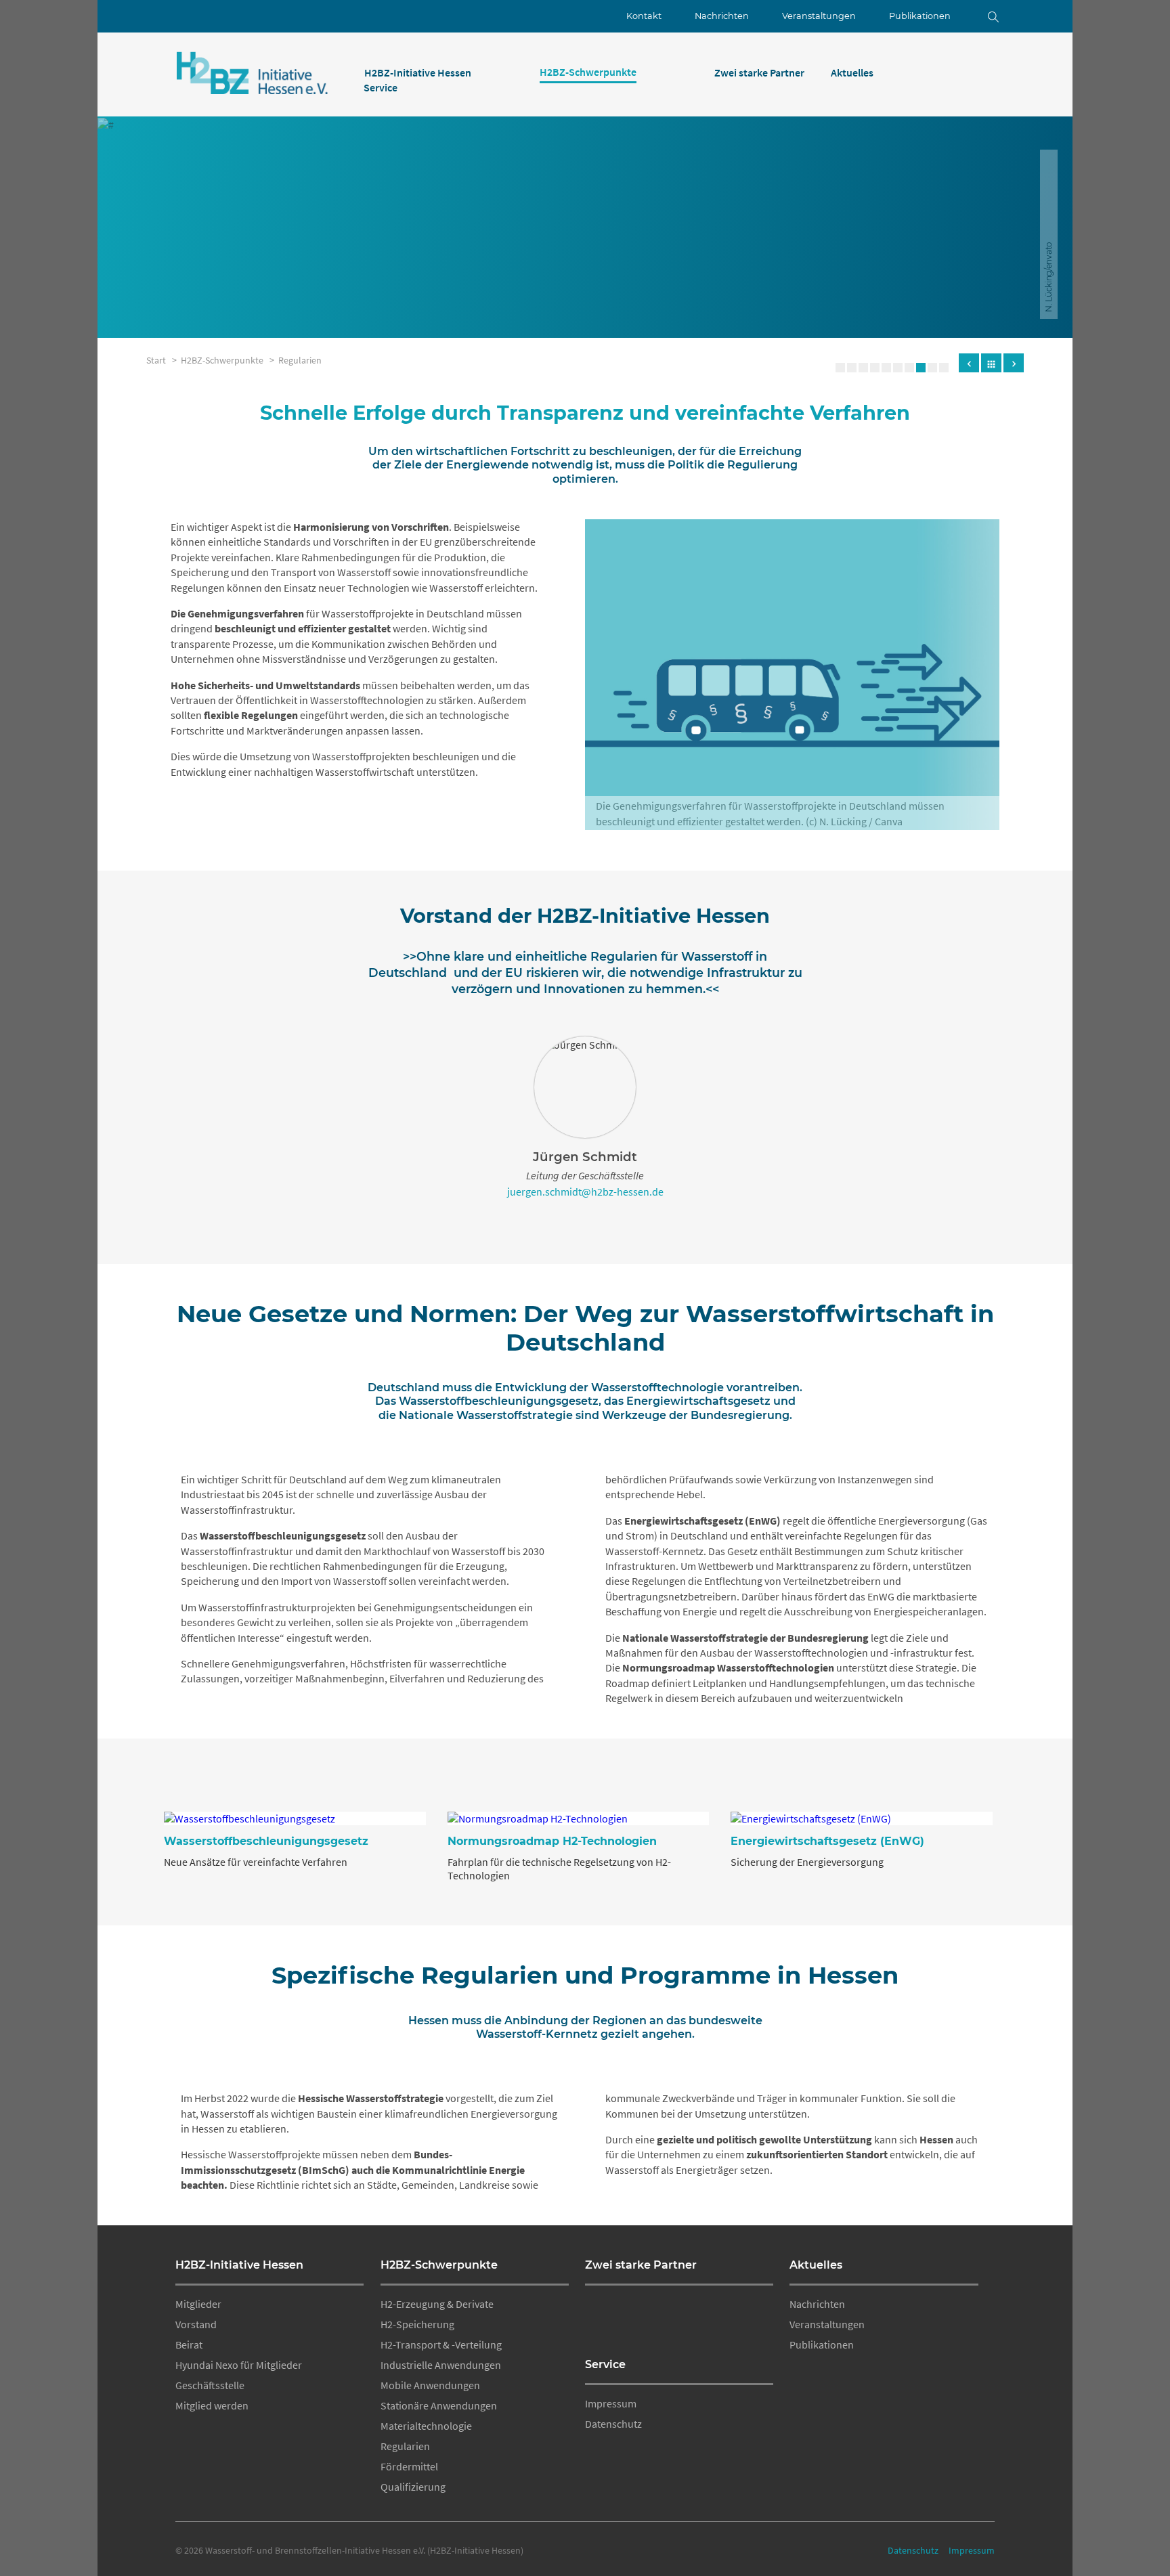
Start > (164, 360)
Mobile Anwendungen (430, 2385)
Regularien (300, 360)
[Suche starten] (983, 16)
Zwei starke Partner (641, 2265)
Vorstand (196, 2324)
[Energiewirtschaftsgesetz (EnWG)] (862, 1818)
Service (605, 2364)
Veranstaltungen (819, 16)
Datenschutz (613, 2424)
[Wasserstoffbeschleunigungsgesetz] (295, 1818)
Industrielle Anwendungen (441, 2365)
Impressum (611, 2403)
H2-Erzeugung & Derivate (437, 2304)
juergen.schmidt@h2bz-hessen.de (585, 1192)
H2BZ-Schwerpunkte (439, 2265)
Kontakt (644, 16)
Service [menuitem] (381, 87)
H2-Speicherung (417, 2324)
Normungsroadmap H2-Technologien (552, 1841)
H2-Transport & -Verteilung (441, 2344)
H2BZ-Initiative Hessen (239, 2265)
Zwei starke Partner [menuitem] (759, 72)
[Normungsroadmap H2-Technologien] (579, 1818)
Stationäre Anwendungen (439, 2405)
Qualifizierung (413, 2487)
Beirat (189, 2344)
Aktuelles (816, 2265)
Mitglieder (198, 2304)
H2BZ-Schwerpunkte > (230, 360)
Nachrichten (722, 16)
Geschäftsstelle (210, 2385)
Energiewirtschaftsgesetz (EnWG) (827, 1841)
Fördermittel (409, 2466)
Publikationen (920, 16)
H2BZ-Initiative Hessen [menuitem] (418, 72)
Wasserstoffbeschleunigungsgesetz (266, 1841)
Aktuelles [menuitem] (852, 72)
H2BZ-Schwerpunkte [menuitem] (588, 72)
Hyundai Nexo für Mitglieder (239, 2365)
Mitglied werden (212, 2405)
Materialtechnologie (426, 2426)
